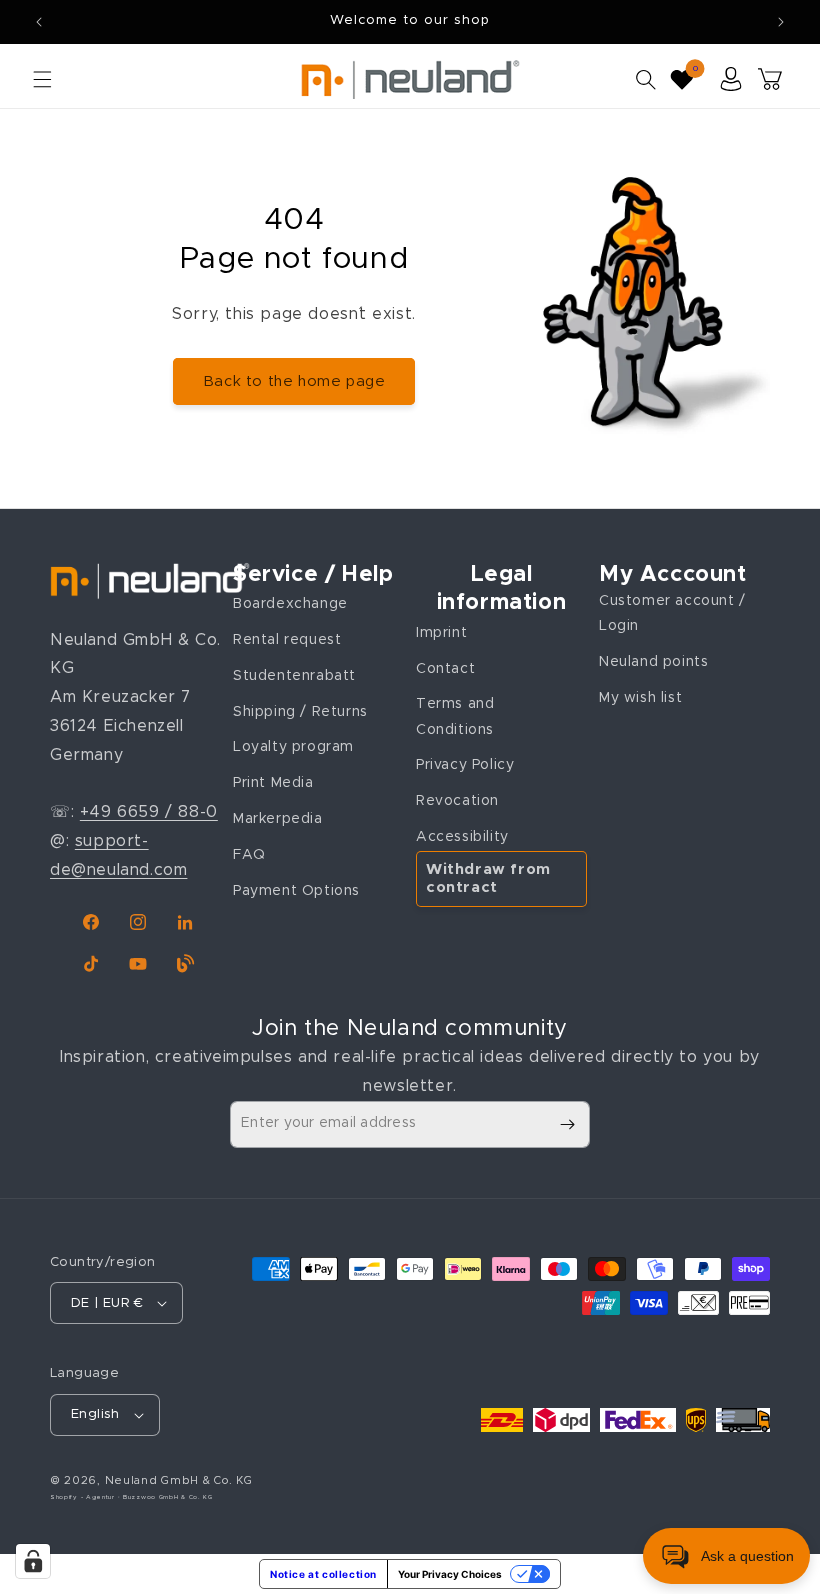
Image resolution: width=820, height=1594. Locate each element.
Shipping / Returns (300, 712)
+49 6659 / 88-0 (149, 812)
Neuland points (653, 662)
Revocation (457, 801)
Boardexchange (290, 604)
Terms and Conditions (455, 716)
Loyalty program (293, 747)
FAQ (249, 855)
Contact (445, 669)
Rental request (287, 640)
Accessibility (462, 837)
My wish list (640, 698)
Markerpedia (278, 819)
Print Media (273, 783)
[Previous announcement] (39, 22)
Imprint (441, 633)
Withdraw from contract (488, 878)
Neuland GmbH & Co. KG (179, 1480)
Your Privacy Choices (450, 1574)
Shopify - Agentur (84, 1497)
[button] (42, 79)
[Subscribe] (567, 1124)
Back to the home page (294, 381)
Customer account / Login (672, 613)
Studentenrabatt (294, 676)
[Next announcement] (781, 22)
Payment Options (296, 891)
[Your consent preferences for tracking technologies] (33, 1561)
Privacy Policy (465, 765)
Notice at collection (323, 1574)
